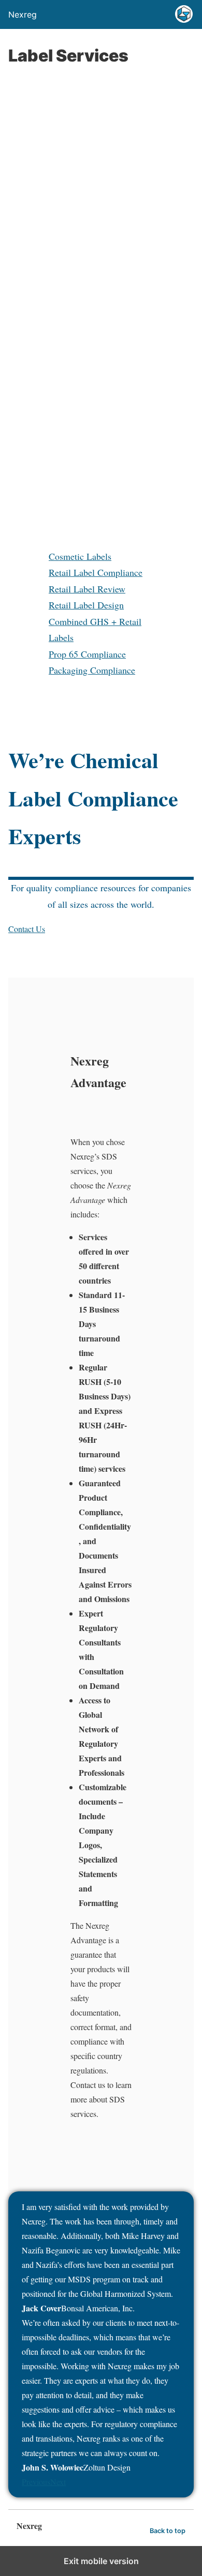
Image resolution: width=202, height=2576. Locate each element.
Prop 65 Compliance (87, 654)
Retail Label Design (86, 605)
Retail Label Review (87, 589)
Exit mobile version (101, 2561)
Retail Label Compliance (96, 572)
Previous (36, 2482)
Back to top (168, 2531)
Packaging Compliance (92, 670)
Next (58, 2482)
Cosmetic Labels (80, 556)
